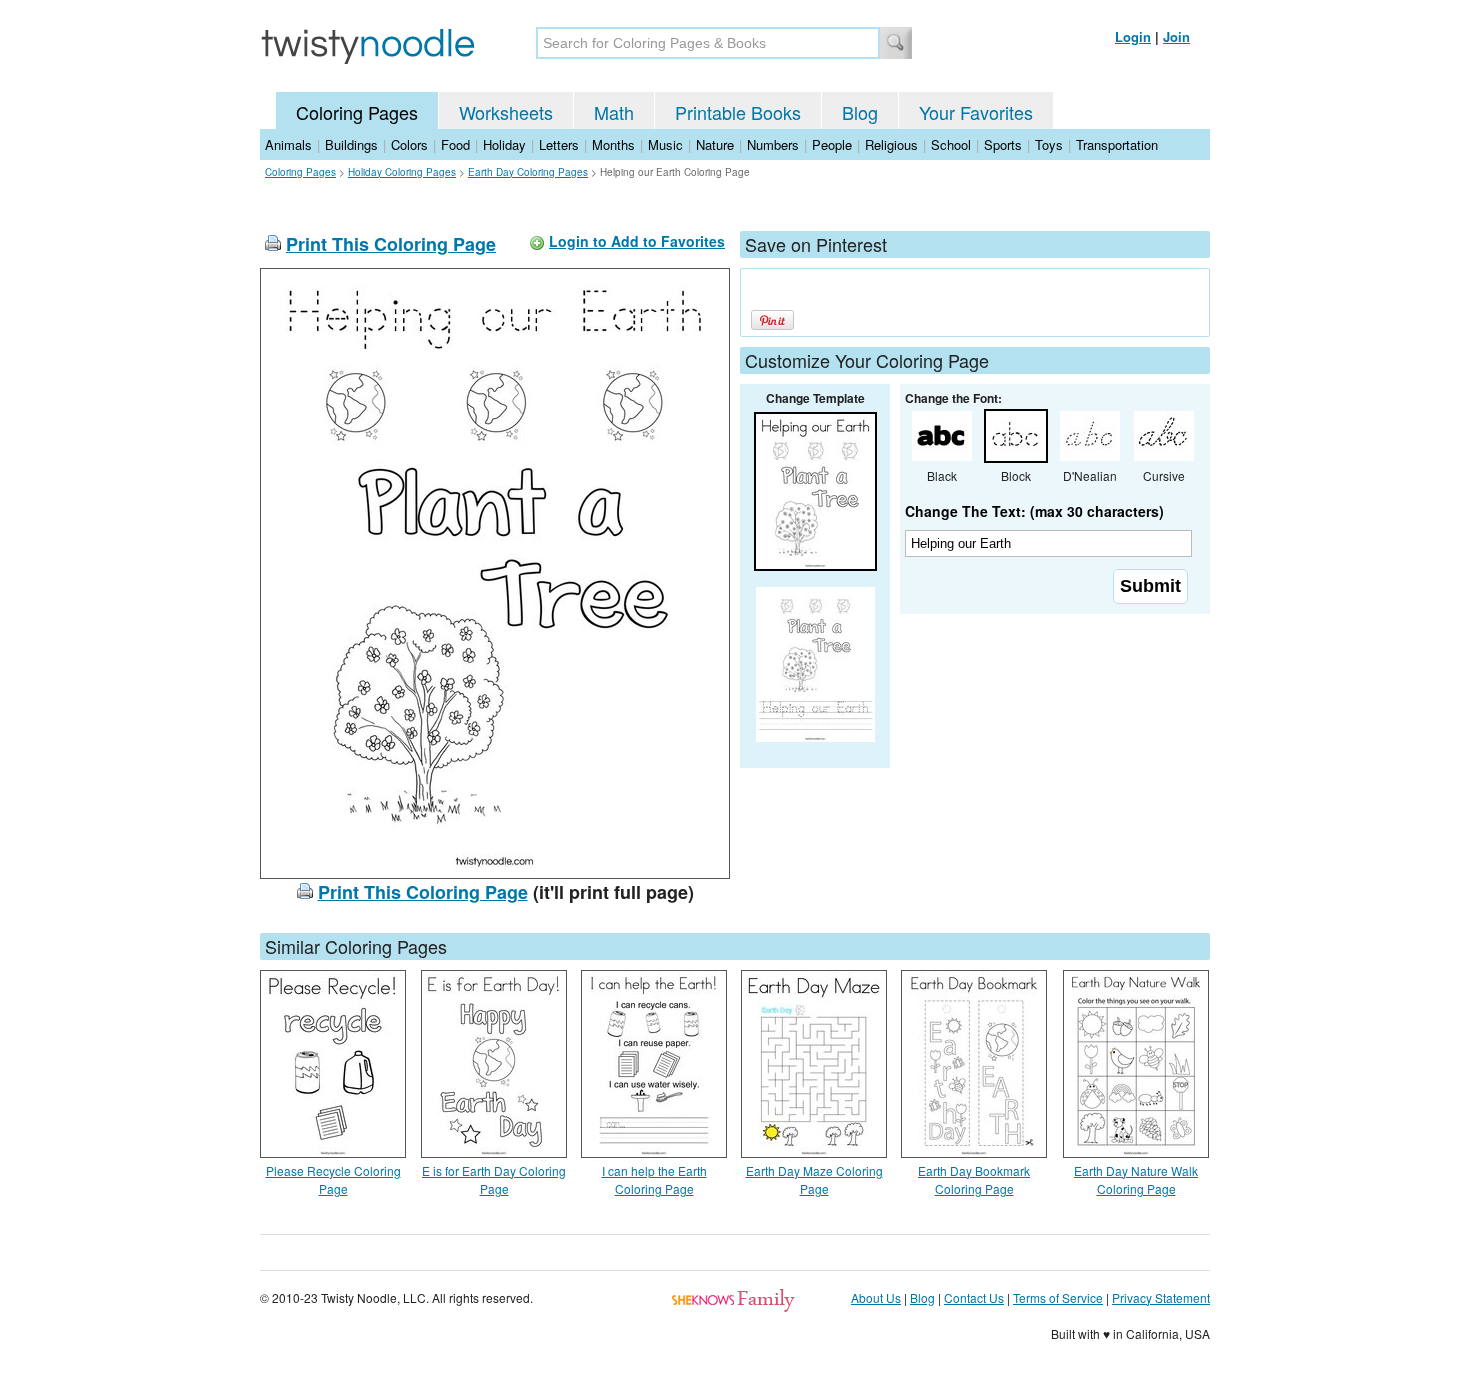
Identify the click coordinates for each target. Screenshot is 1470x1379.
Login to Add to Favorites (637, 241)
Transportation (1117, 144)
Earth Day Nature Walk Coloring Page (1136, 1179)
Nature (715, 144)
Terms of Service (1058, 1297)
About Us (876, 1297)
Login (1133, 36)
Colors (409, 144)
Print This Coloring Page (391, 244)
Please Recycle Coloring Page (333, 1179)
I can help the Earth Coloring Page (654, 1179)
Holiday (504, 144)
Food (455, 144)
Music (665, 144)
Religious (891, 144)
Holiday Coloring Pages (402, 172)
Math (614, 112)
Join (1176, 36)
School (951, 144)
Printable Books (738, 112)
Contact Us (974, 1297)
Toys (1049, 144)
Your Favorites (976, 112)
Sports (1003, 144)
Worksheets (506, 112)
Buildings (351, 144)
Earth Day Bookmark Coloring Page (974, 1179)
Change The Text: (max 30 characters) (1034, 511)
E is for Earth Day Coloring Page (494, 1179)
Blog (860, 112)
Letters (559, 144)
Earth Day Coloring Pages (528, 172)
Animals (288, 144)
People (832, 144)
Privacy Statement (1161, 1297)
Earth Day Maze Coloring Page (814, 1179)
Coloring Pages (357, 112)
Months (613, 144)
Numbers (773, 144)
